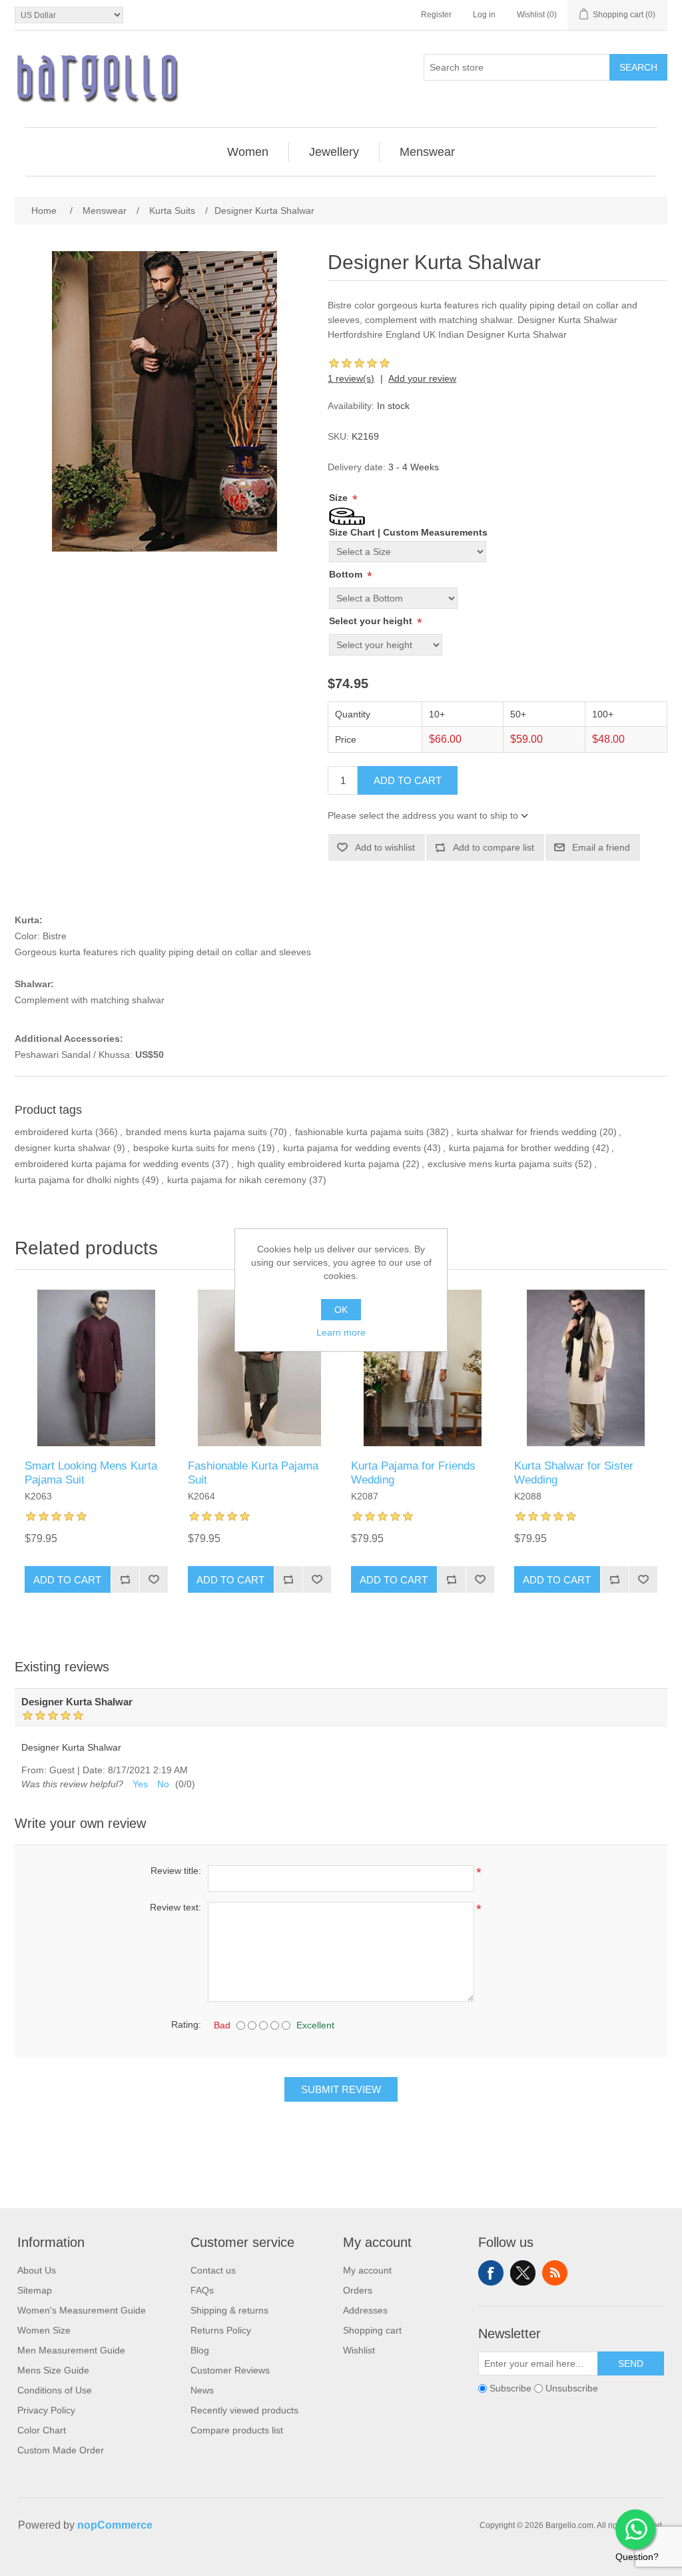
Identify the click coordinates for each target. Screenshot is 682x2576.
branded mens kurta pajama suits (196, 1132)
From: (34, 1770)
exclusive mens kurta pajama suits (500, 1164)
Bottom (347, 574)
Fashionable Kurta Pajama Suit (253, 1473)
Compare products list (237, 2430)
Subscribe (511, 2389)
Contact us (213, 2270)
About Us (37, 2270)
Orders (358, 2290)
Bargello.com (320, 2564)
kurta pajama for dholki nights (77, 1180)
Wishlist (359, 2350)
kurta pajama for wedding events (352, 1148)
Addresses (365, 2310)
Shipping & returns (229, 2310)
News (202, 2390)
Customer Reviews (230, 2370)
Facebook (491, 2273)
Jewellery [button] (334, 152)
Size (340, 498)
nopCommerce (115, 2525)
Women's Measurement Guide (82, 2310)
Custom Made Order (61, 2450)
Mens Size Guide (53, 2370)
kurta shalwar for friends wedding (527, 1132)
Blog (200, 2350)
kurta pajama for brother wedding (519, 1148)
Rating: (186, 2024)
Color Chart (42, 2430)
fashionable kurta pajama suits (359, 1132)
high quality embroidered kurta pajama (318, 1164)
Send (631, 2363)
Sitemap (35, 2290)
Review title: (176, 1871)
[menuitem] (248, 152)
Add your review (422, 378)
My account (367, 2270)
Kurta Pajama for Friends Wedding (413, 1473)
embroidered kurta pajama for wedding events (112, 1164)
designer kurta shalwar (63, 1148)
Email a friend (601, 847)
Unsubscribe (572, 2389)
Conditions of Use (55, 2390)
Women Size (44, 2330)
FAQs (202, 2290)
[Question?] (635, 2529)
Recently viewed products (244, 2410)
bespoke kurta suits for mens (194, 1148)
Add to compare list (494, 847)
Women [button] (248, 152)
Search (638, 67)
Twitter (523, 2273)
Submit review (341, 2089)
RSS (555, 2273)
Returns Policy (221, 2330)
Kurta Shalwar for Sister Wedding (574, 1473)
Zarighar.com (389, 2564)
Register (436, 15)
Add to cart (408, 780)
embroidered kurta (54, 1132)
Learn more (341, 1332)
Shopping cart (372, 2330)
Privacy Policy (46, 2410)
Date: (94, 1770)
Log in (484, 15)
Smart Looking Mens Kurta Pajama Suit (91, 1473)
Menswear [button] (427, 152)
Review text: (175, 1907)
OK (341, 1310)
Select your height (372, 621)
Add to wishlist (385, 847)
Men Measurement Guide (71, 2350)
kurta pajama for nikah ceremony (237, 1180)
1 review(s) (351, 378)
